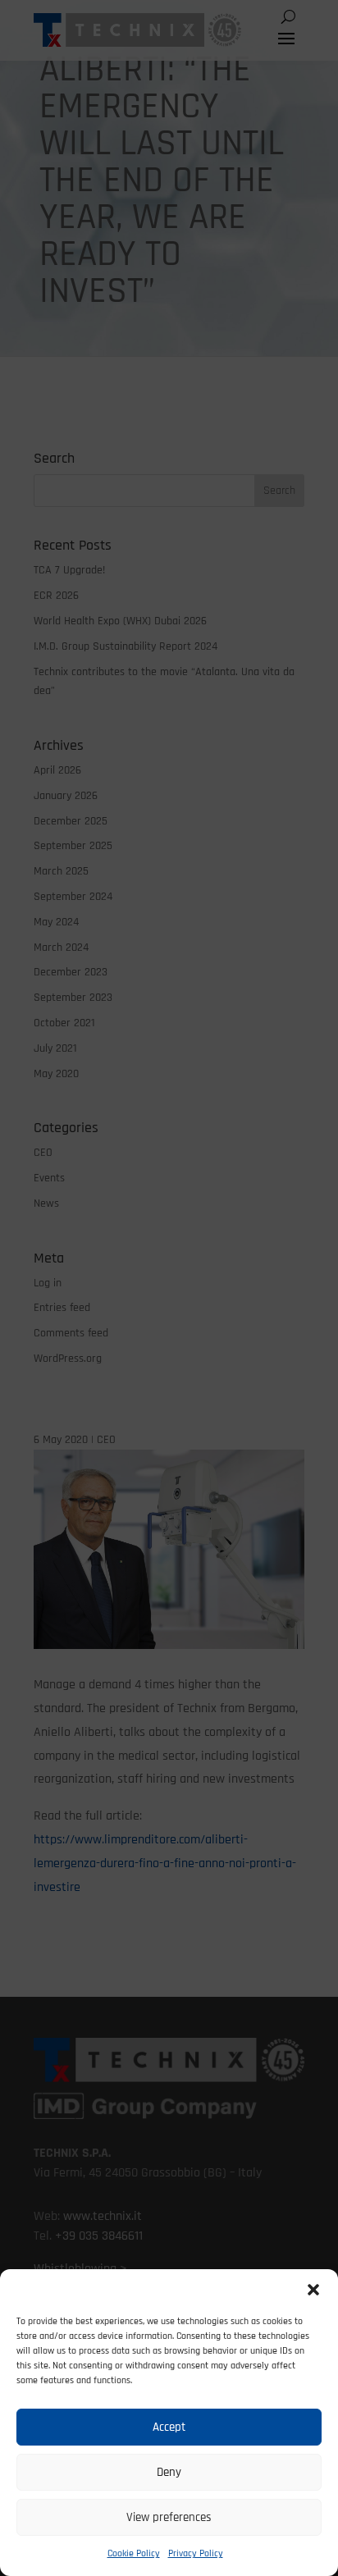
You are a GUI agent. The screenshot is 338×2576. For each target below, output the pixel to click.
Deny (169, 2472)
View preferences (169, 2517)
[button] (313, 2290)
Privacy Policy (196, 2553)
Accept (169, 2427)
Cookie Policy (134, 2553)
